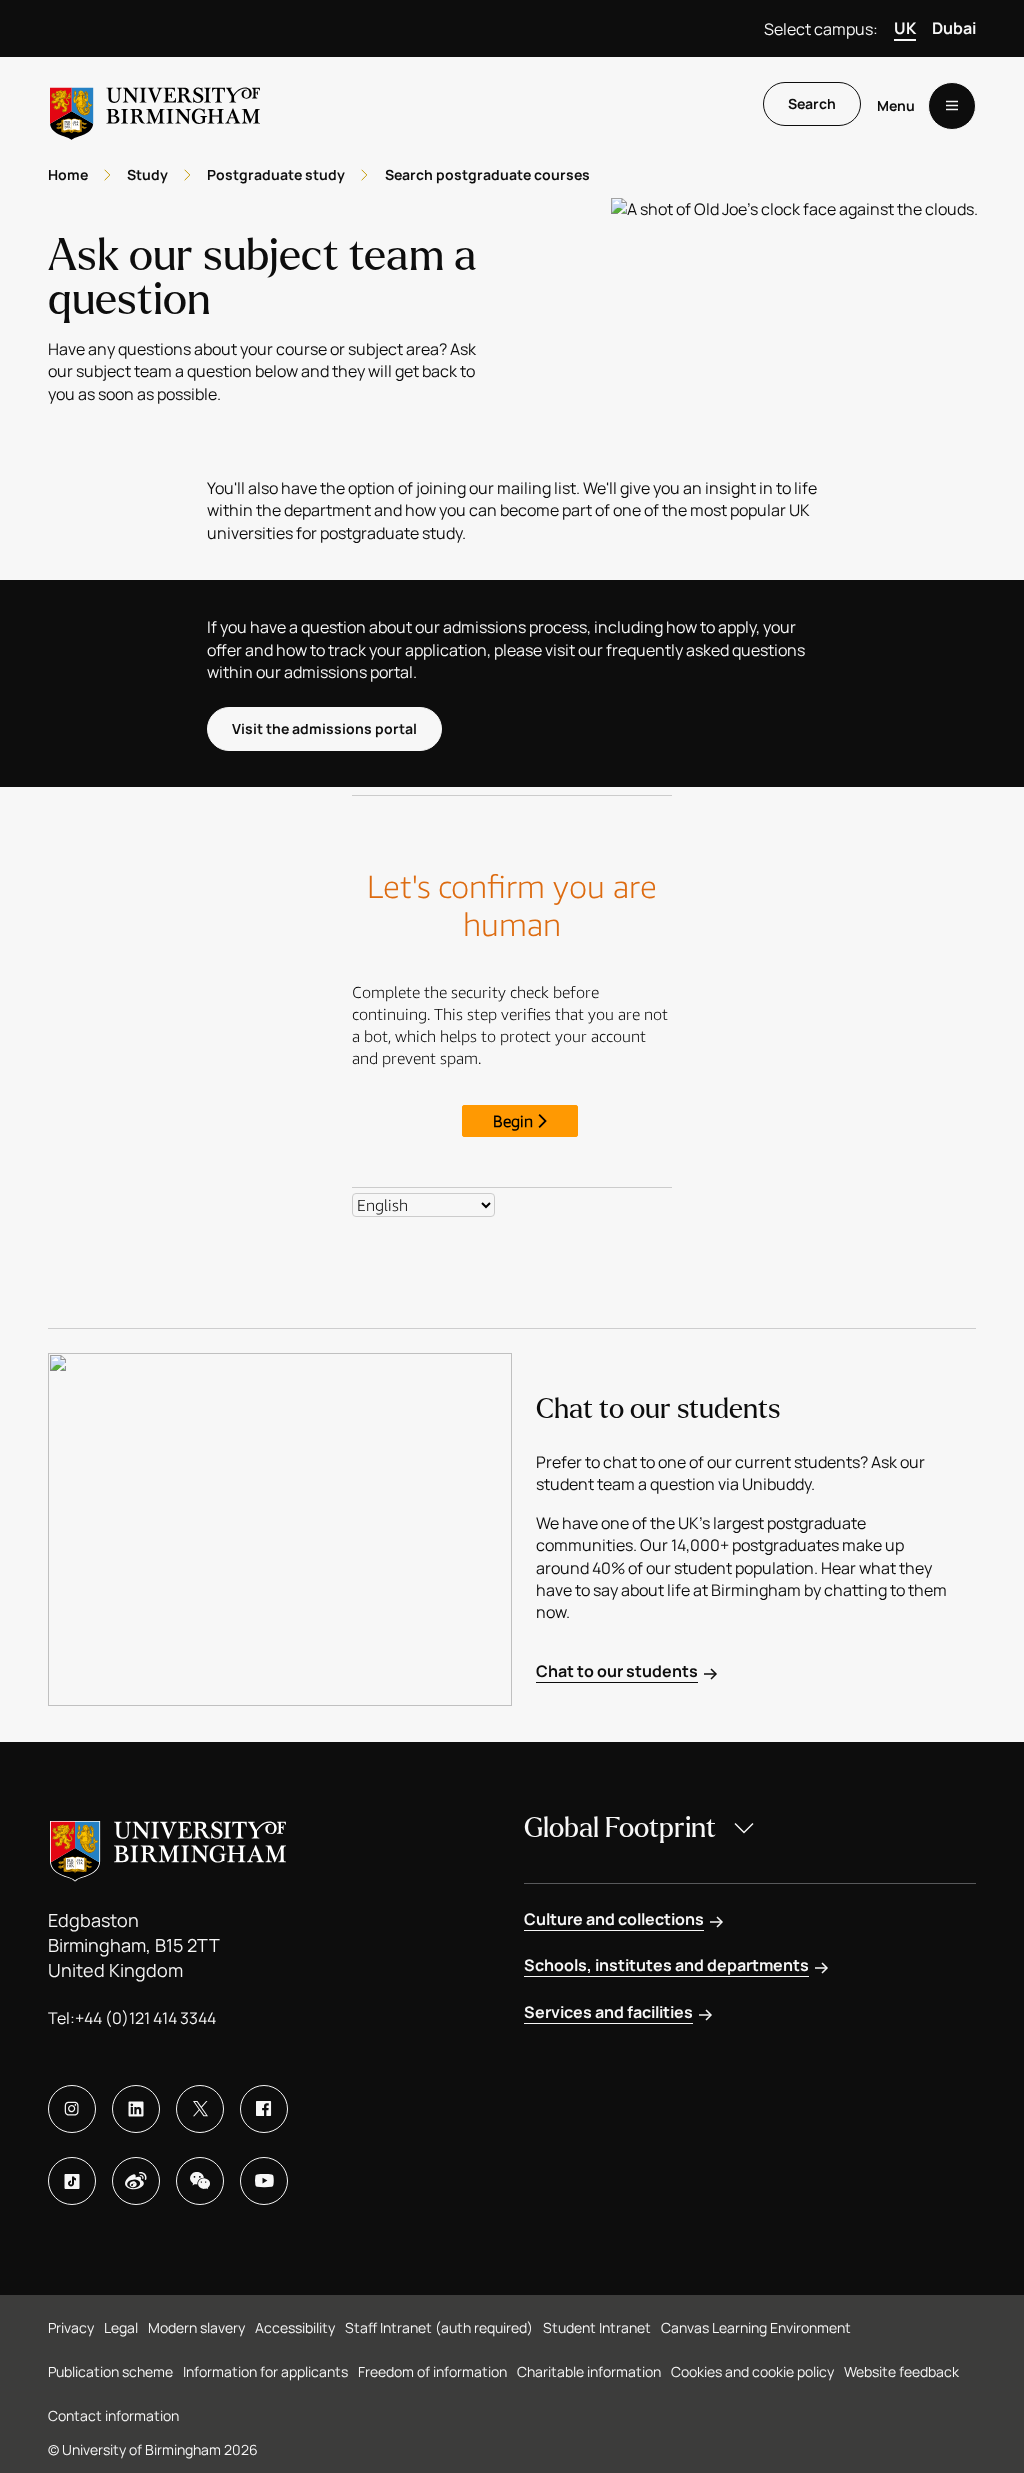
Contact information (113, 2415)
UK (905, 28)
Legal (121, 2327)
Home (68, 174)
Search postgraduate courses (487, 174)
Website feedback (901, 2371)
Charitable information (589, 2371)
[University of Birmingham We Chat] (200, 2181)
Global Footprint (620, 1828)
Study (147, 174)
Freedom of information (432, 2371)
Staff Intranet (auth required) (439, 2327)
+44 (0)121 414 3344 (145, 2018)
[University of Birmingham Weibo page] (136, 2181)
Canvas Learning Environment (756, 2327)
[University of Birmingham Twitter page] (200, 2109)
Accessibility (295, 2327)
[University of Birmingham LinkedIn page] (136, 2109)
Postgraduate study (276, 174)
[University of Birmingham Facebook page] (264, 2109)
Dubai (954, 28)
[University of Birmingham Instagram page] (72, 2109)
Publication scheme (110, 2371)
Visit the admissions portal (324, 728)
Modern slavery (196, 2327)
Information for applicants (265, 2371)
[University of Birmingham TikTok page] (72, 2181)
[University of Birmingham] (155, 105)
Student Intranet (597, 2327)
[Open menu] (952, 106)
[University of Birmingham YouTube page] (264, 2181)
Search (812, 103)
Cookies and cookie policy (752, 2371)
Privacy (71, 2327)
